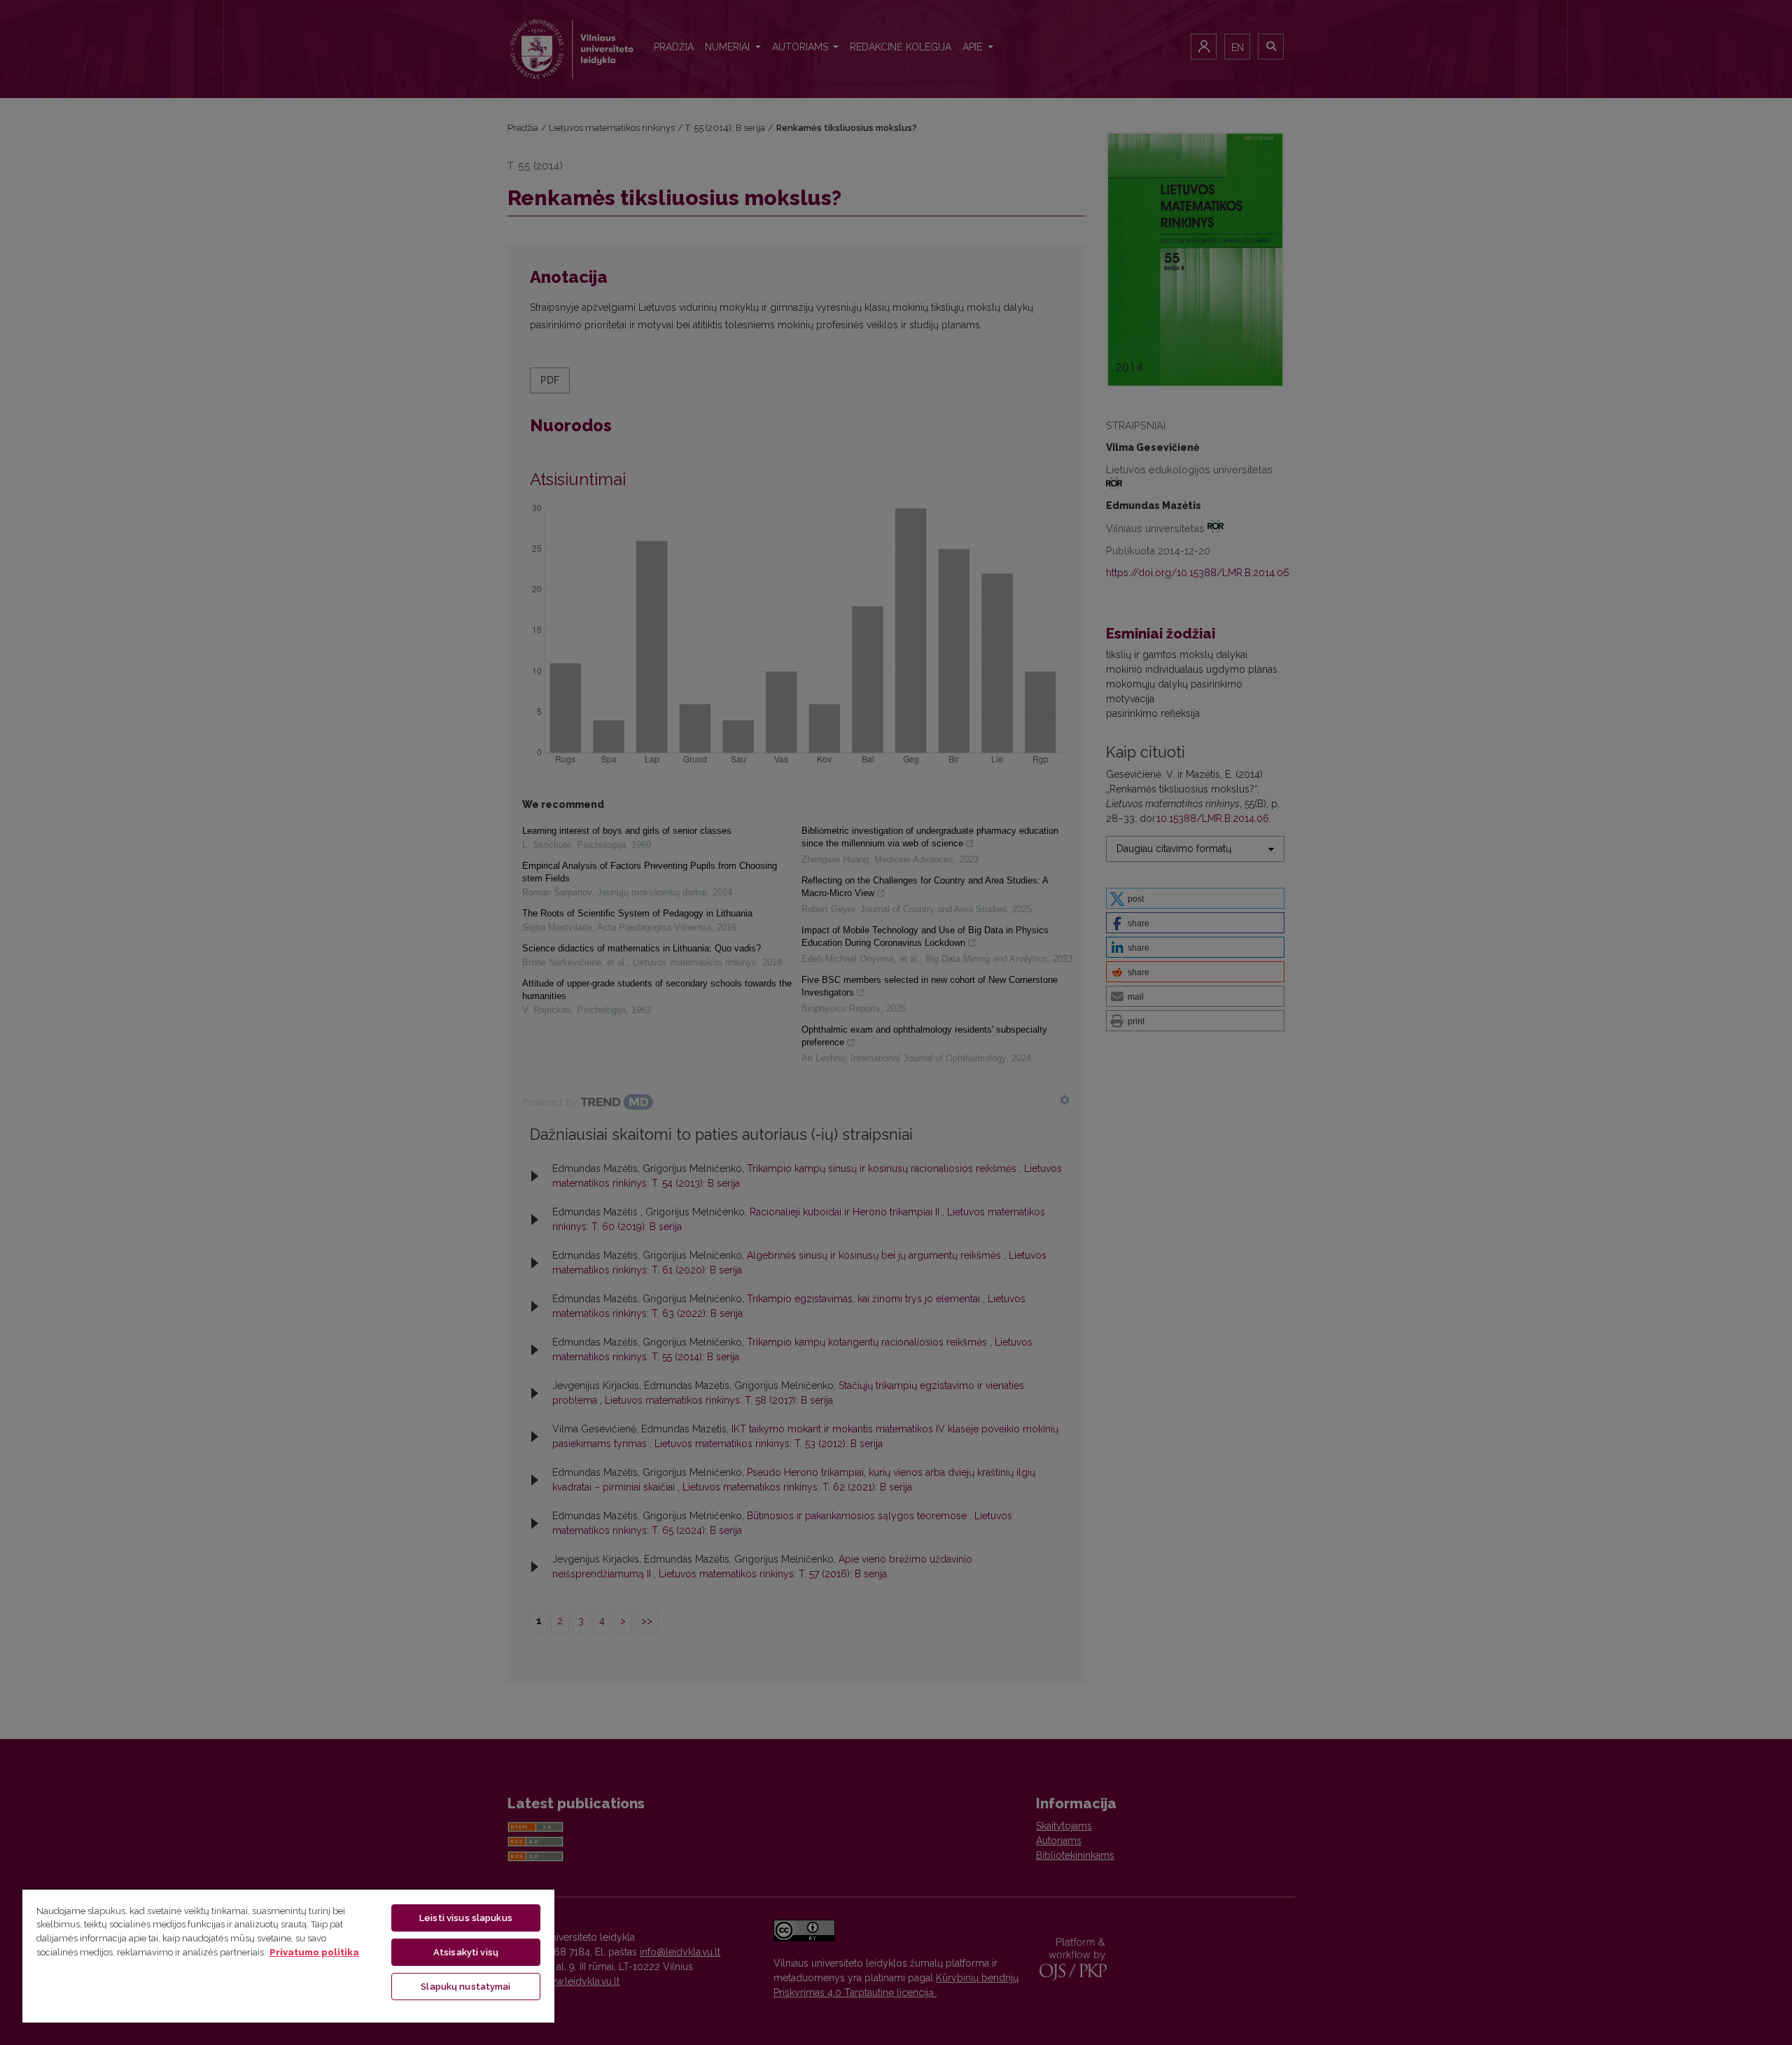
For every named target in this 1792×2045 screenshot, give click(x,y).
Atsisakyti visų (466, 1952)
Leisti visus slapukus (466, 1918)
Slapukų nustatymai (465, 1987)
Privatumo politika (314, 1952)
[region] (288, 1955)
